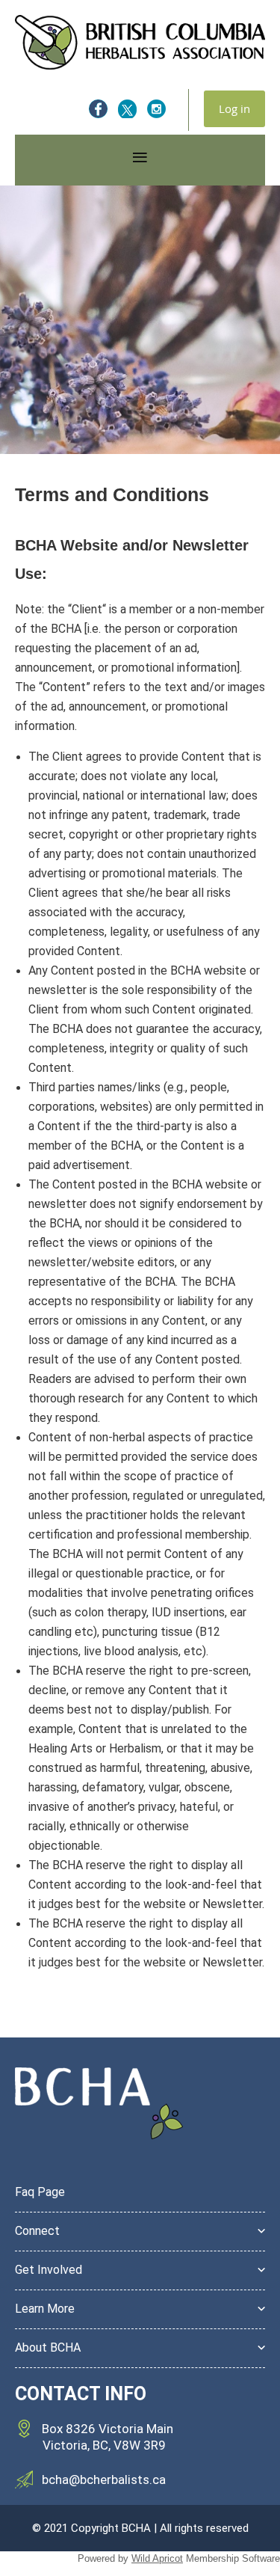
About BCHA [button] (48, 2347)
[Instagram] (156, 109)
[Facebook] (98, 109)
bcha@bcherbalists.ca (104, 2480)
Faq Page (40, 2192)
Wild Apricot (157, 2558)
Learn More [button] (45, 2309)
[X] (127, 109)
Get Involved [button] (49, 2270)
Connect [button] (37, 2231)
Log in (234, 108)
